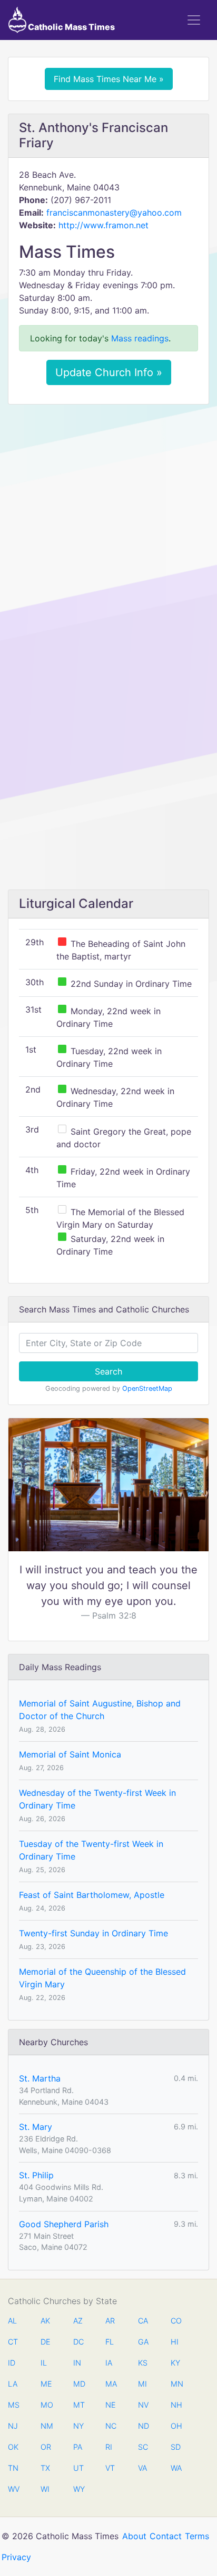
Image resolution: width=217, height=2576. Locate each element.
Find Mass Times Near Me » (109, 79)
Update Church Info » (109, 372)
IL (44, 2363)
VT (110, 2468)
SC (143, 2447)
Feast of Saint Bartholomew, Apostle (92, 1895)
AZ (78, 2321)
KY (175, 2363)
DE (46, 2342)
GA (143, 2342)
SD (176, 2447)
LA (13, 2384)
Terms (197, 2536)
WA (176, 2468)
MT (78, 2405)
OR (46, 2447)
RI (109, 2447)
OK (13, 2447)
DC (78, 2342)
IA (109, 2363)
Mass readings (140, 338)
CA (143, 2321)
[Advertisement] (108, 526)
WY (78, 2489)
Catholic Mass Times (71, 27)
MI (142, 2384)
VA (142, 2468)
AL (12, 2321)
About (134, 2536)
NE (111, 2405)
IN (77, 2363)
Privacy (16, 2557)
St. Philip (36, 2175)
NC (111, 2426)
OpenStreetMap (147, 1388)
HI (175, 2342)
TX (45, 2468)
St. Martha (40, 2078)
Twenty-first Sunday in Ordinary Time (93, 1933)
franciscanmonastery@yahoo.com (114, 213)
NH (176, 2405)
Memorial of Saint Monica (70, 1754)
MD (78, 2384)
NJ (13, 2426)
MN (176, 2384)
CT (13, 2342)
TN (13, 2468)
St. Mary (36, 2127)
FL (110, 2342)
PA (78, 2447)
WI (45, 2489)
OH (176, 2426)
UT (78, 2468)
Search (108, 1371)
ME (46, 2384)
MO (46, 2405)
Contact (166, 2536)
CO (176, 2321)
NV (143, 2405)
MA (111, 2384)
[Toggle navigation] (194, 20)
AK (45, 2321)
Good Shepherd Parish (64, 2224)
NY (78, 2426)
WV (13, 2489)
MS (13, 2405)
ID (12, 2363)
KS (143, 2363)
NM (46, 2426)
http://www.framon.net (103, 225)
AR (110, 2321)
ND (143, 2426)
